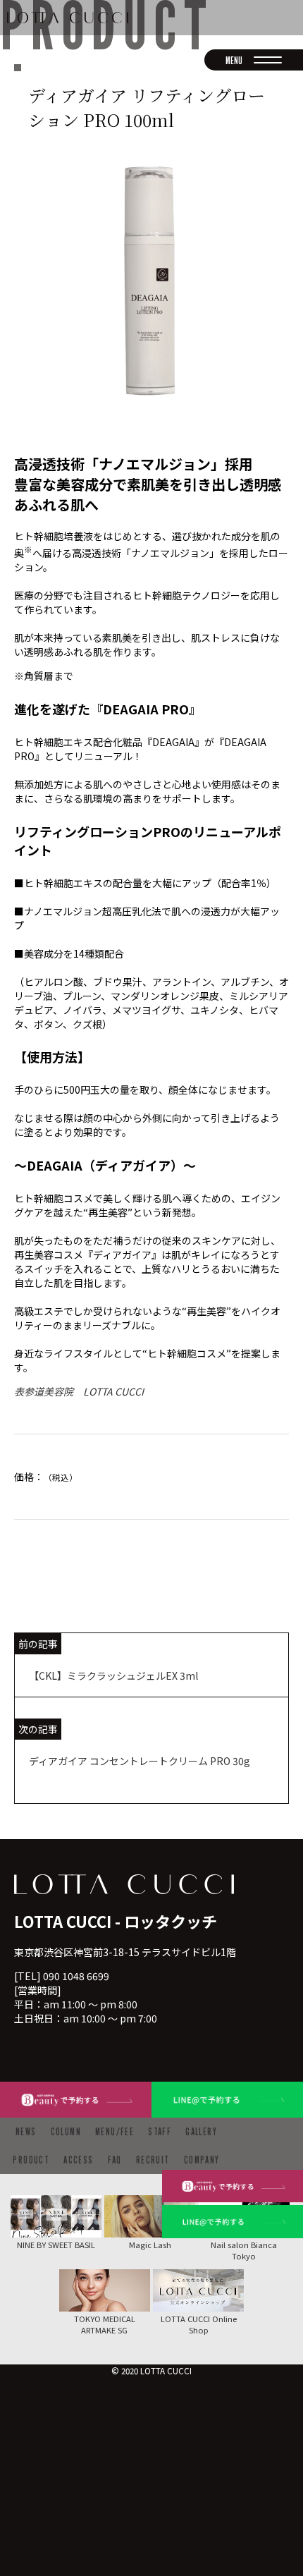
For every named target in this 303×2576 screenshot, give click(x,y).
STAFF (160, 2131)
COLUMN (66, 2131)
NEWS (26, 2131)
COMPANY (202, 2160)
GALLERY (201, 2131)
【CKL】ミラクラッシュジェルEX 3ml (113, 1675)
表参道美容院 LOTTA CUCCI (79, 1391)
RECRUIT (153, 2160)
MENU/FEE (115, 2131)
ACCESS (78, 2160)
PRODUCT (31, 2160)
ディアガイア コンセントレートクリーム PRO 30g (140, 1761)
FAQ (115, 2160)
